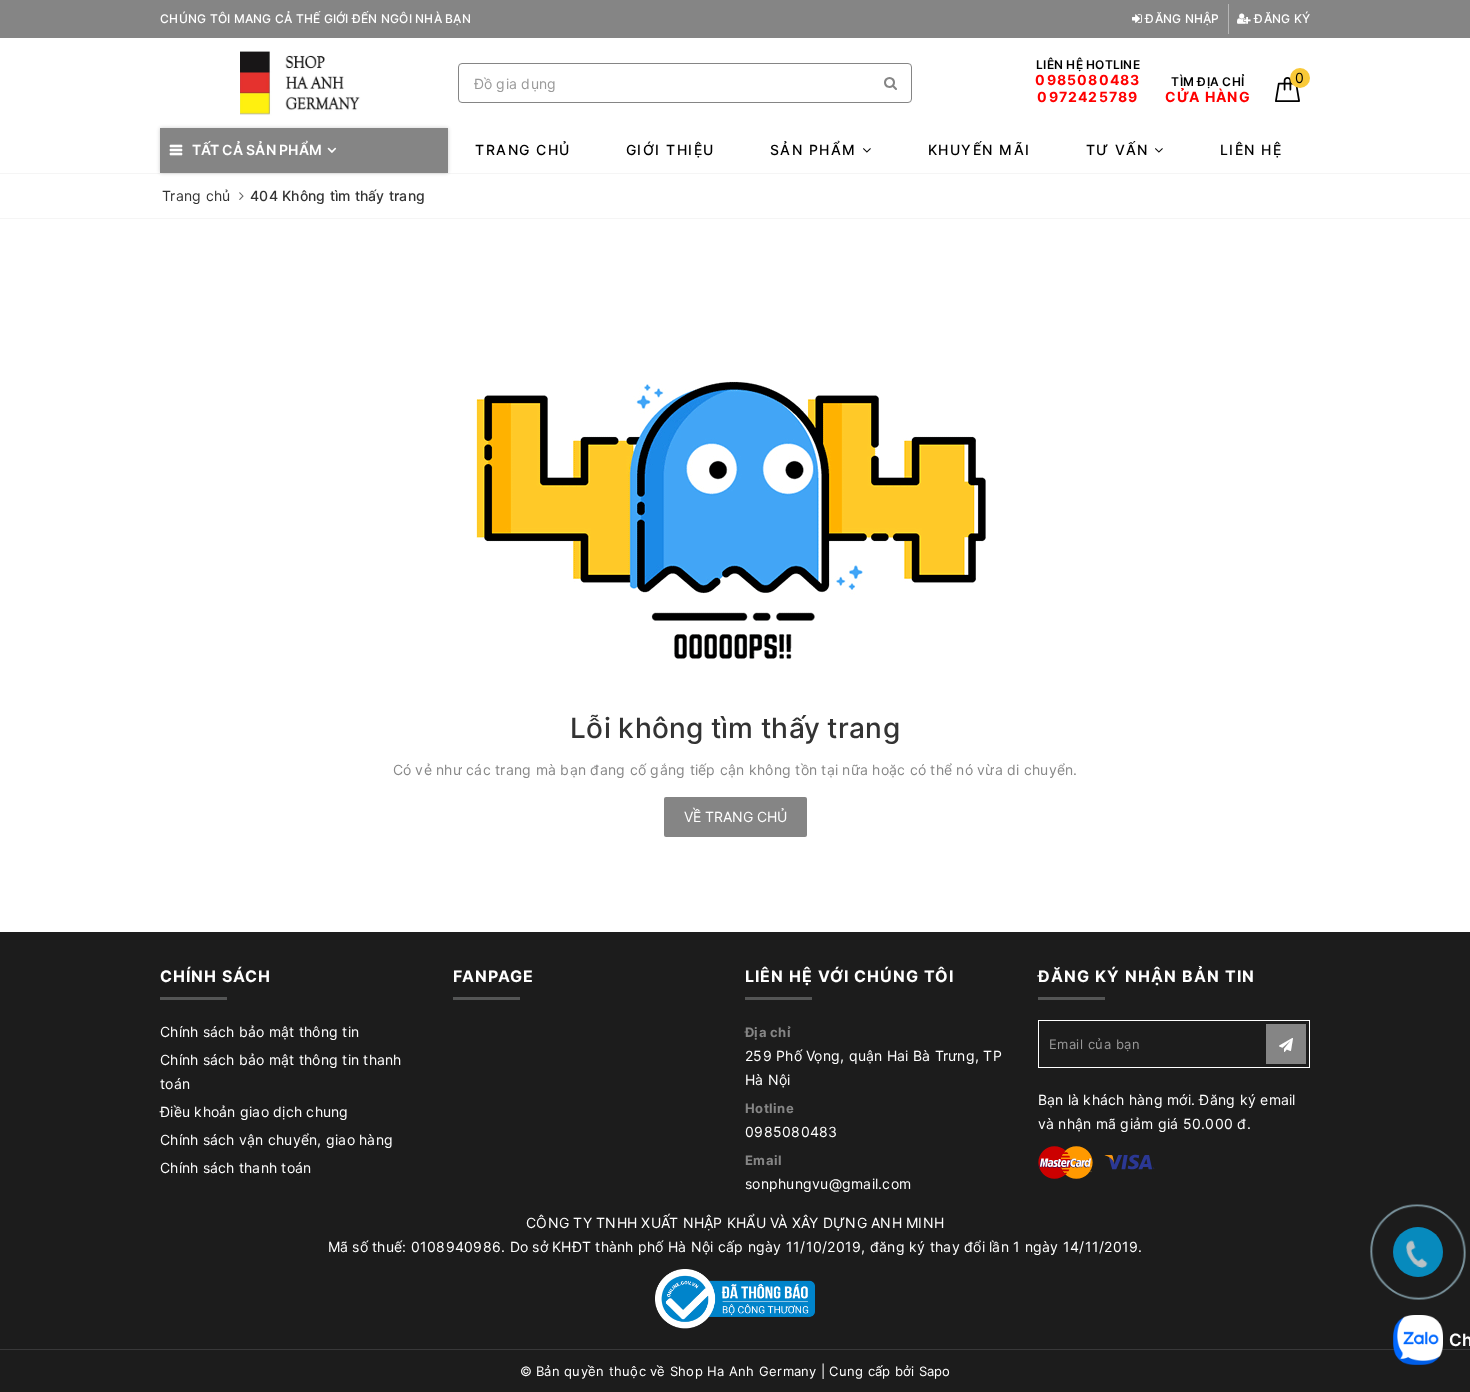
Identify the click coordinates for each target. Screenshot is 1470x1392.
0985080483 (791, 1131)
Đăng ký (1280, 18)
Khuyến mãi (979, 149)
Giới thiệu (670, 149)
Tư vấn (1120, 149)
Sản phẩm (816, 149)
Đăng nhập (1181, 18)
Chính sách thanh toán (235, 1167)
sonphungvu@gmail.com (828, 1183)
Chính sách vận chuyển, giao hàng (276, 1139)
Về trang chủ (735, 816)
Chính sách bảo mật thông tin (259, 1031)
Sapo (935, 1371)
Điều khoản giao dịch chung (254, 1111)
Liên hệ (1251, 149)
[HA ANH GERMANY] (304, 83)
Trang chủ (523, 149)
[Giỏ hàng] (1287, 96)
